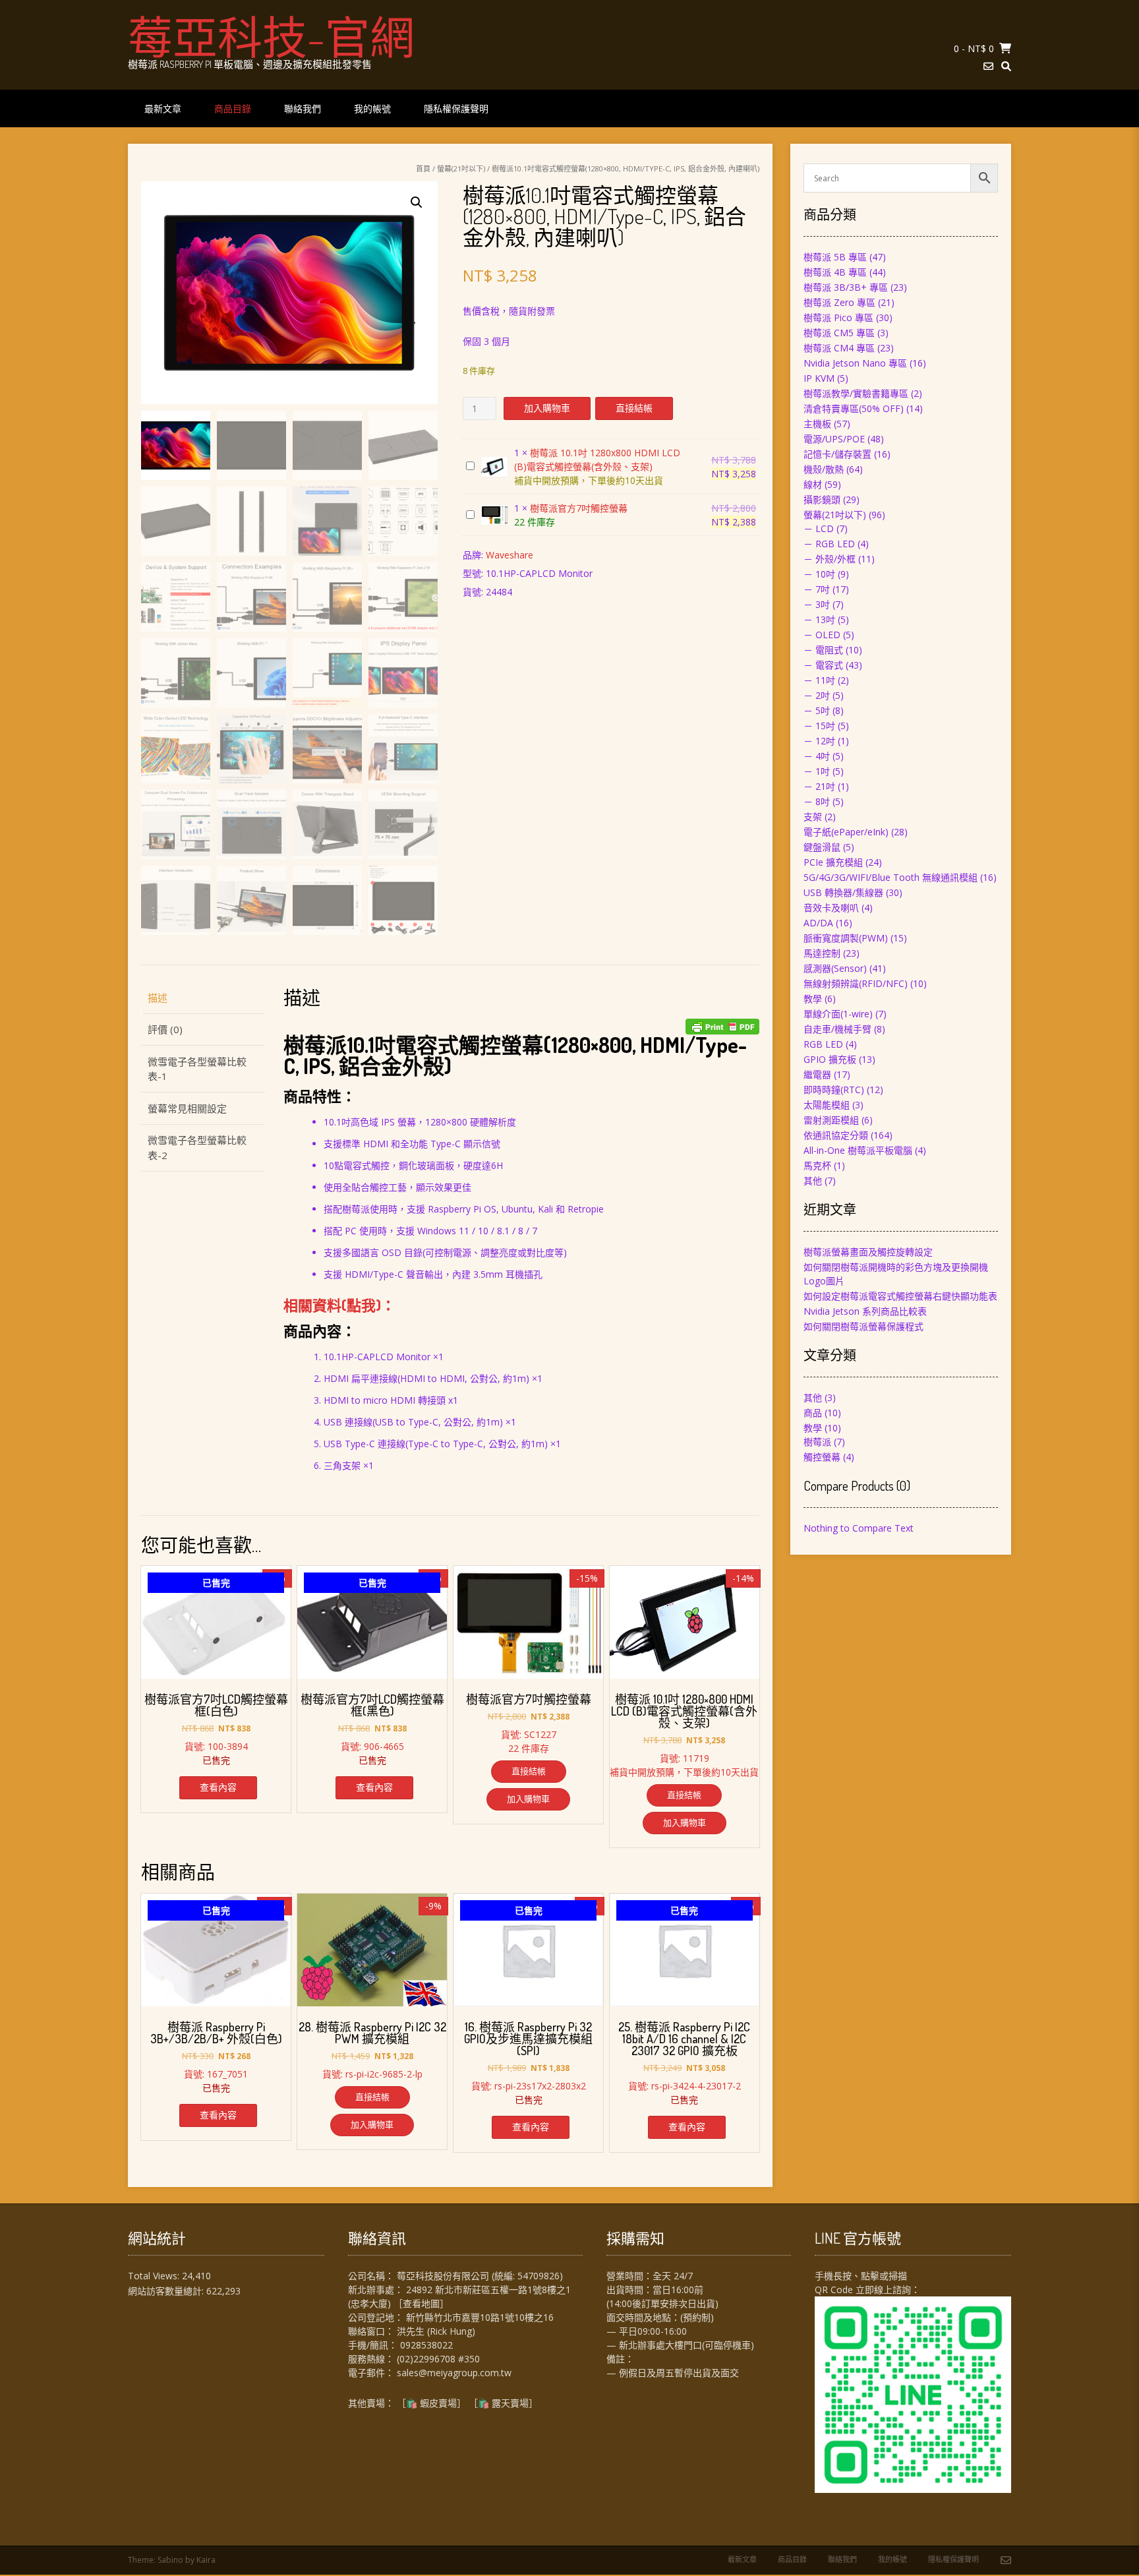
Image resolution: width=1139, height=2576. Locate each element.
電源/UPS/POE (834, 439)
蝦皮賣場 (438, 2403)
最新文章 (163, 108)
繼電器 (817, 1074)
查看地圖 (421, 2303)
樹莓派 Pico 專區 (838, 317)
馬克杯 (817, 1165)
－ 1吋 (817, 771)
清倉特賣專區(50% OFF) (854, 408)
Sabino (170, 2560)
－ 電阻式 (823, 650)
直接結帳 (634, 408)
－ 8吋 (817, 801)
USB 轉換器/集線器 (843, 892)
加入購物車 (547, 408)
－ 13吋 (819, 619)
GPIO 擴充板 (830, 1059)
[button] (417, 202)
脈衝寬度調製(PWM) (846, 938)
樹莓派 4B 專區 (835, 272)
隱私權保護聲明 (456, 108)
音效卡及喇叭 (831, 908)
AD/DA (818, 923)
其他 (813, 1181)
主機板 (817, 424)
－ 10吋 (819, 574)
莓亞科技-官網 (271, 36)
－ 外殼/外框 (830, 559)
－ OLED (822, 635)
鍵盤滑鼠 (822, 847)
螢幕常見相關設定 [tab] (187, 1108)
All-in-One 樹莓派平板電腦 (858, 1150)
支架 (813, 817)
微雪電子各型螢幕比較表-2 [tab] (197, 1148)
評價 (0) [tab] (165, 1029)
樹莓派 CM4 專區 (839, 348)
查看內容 (218, 1787)
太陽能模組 (827, 1105)
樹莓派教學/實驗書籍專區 (856, 393)
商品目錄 (233, 108)
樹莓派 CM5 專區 (839, 333)
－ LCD (819, 528)
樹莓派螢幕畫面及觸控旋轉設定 (868, 1252)
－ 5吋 (817, 710)
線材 (813, 484)
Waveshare (510, 555)
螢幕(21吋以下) (461, 168)
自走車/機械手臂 (837, 1029)
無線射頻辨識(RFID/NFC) (856, 983)
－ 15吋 (819, 726)
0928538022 (426, 2345)
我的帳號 (372, 108)
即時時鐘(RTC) (834, 1090)
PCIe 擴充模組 (833, 862)
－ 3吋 (817, 604)
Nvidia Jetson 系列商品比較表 (865, 1311)
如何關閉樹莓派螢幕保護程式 (863, 1326)
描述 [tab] (158, 998)
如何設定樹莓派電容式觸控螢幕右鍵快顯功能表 (900, 1296)
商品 (813, 1413)
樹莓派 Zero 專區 (839, 302)
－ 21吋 (819, 786)
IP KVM (819, 378)
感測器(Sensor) (835, 968)
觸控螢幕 (822, 1457)
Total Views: (155, 2276)
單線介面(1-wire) (838, 1014)
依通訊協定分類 (836, 1135)
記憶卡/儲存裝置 (837, 454)
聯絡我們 (303, 108)
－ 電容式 (823, 665)
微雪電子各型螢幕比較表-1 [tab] (197, 1069)
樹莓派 (817, 1442)
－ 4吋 (817, 756)
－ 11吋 (819, 680)
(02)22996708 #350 (438, 2359)
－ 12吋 (819, 741)
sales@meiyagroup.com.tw (454, 2373)
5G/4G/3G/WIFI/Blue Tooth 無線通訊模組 (891, 877)
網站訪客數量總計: (167, 2291)
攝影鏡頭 (822, 499)
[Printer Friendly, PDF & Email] (722, 1027)
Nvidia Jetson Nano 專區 (855, 363)
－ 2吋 (817, 695)
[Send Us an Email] (988, 66)
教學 (813, 999)
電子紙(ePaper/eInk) (846, 832)
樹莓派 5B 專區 (835, 257)
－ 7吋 (817, 589)
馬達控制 (822, 953)
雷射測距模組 (831, 1120)
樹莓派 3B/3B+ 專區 (846, 287)
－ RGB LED (829, 544)
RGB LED (823, 1044)
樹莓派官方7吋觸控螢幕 (579, 508)
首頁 (423, 168)
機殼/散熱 (824, 469)
